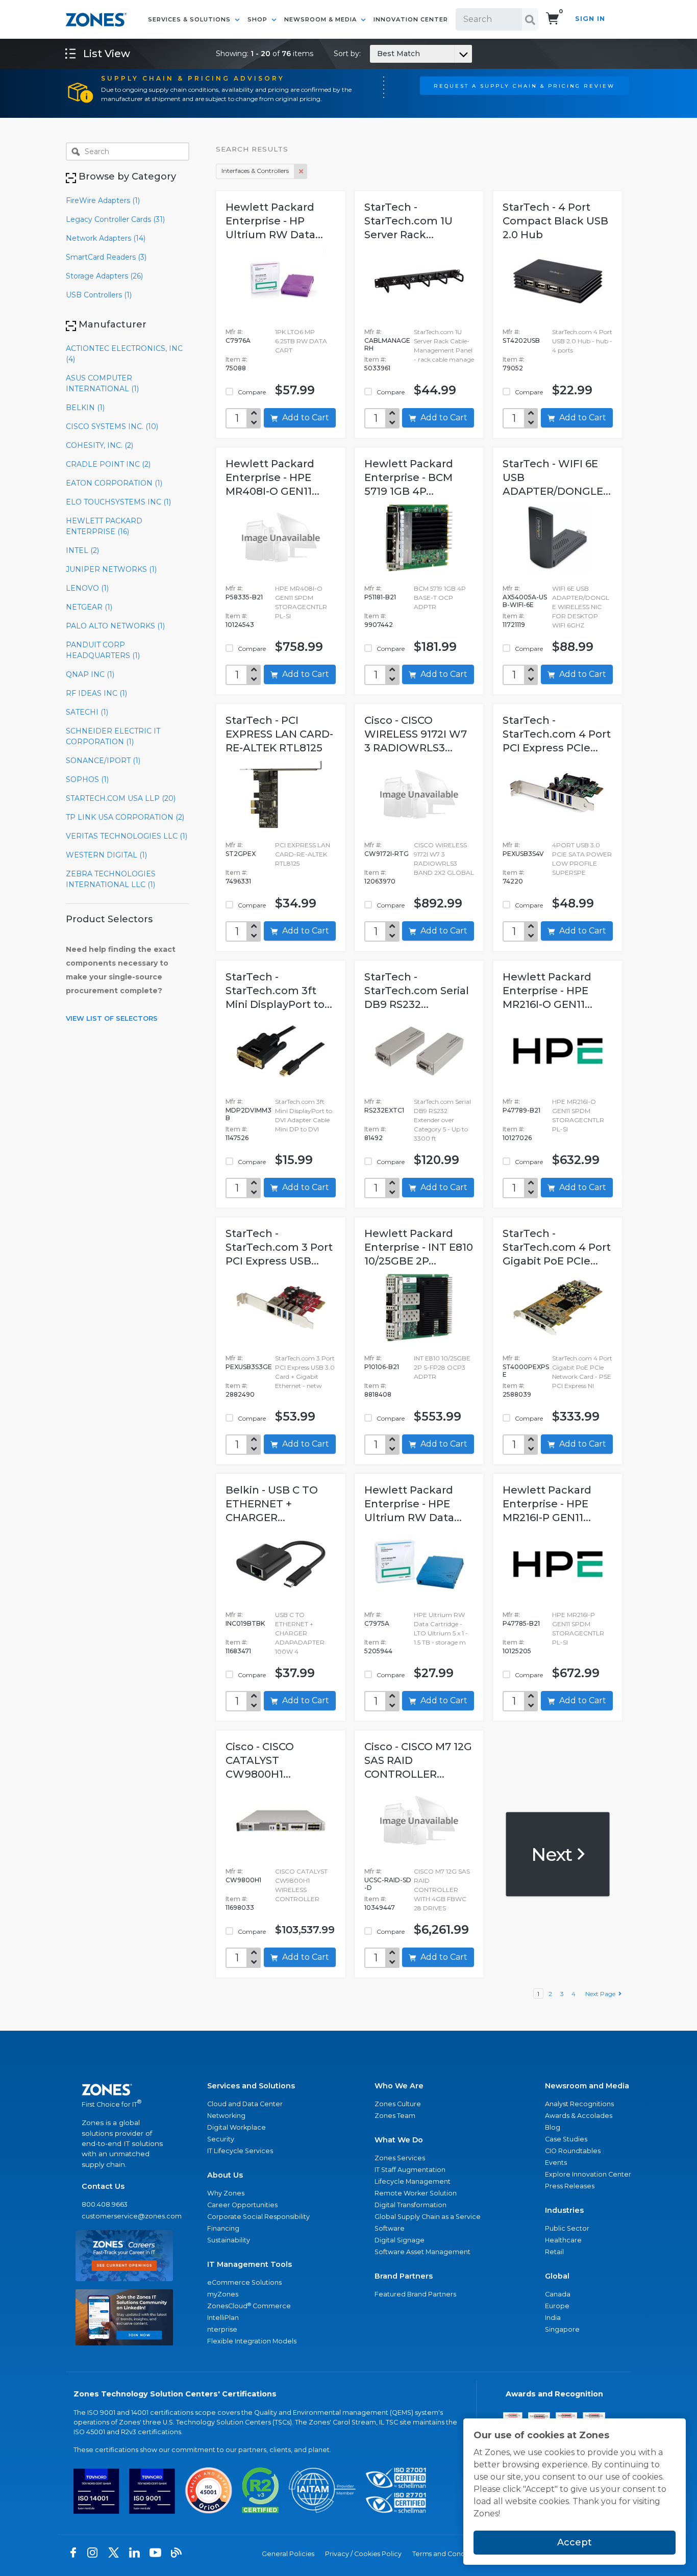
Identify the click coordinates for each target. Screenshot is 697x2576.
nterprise (222, 2329)
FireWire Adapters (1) (103, 200)
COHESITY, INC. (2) (99, 445)
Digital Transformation (410, 2205)
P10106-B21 (382, 1367)
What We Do (399, 2140)
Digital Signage (400, 2240)
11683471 (238, 1651)
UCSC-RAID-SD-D (388, 1884)
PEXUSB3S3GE (249, 1367)
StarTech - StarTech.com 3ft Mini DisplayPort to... (279, 991)
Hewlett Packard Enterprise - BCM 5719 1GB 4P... (409, 477)
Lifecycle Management (413, 2181)
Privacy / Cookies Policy (363, 2554)
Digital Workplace (237, 2127)
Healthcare (563, 2240)
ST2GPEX (241, 854)
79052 (513, 368)
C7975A (377, 1623)
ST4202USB (521, 340)
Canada (558, 2294)
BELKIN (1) (85, 408)
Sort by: (377, 54)
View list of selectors (112, 1018)
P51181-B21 (380, 597)
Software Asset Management (422, 2252)
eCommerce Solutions (244, 2282)
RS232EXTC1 (384, 1110)
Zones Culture (398, 2104)
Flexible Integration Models (252, 2341)
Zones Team (395, 2116)
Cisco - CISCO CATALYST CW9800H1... (260, 1760)
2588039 (517, 1394)
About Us (225, 2175)
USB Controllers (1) (99, 295)
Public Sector (567, 2228)
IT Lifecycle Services (240, 2151)
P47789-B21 (521, 1110)
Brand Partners (404, 2276)
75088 (236, 368)
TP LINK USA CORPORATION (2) (125, 817)
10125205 (517, 1651)
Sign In (590, 19)
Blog (553, 2127)
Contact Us (103, 2186)
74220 (513, 881)
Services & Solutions (190, 19)
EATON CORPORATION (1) (114, 483)
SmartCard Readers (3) (106, 257)
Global (557, 2276)
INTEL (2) (82, 550)
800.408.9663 (105, 2204)
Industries (564, 2210)
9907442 (379, 625)
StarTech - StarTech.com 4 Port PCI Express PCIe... (557, 734)
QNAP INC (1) (90, 674)
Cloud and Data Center (245, 2104)
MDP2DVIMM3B (248, 1114)
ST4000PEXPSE (526, 1371)
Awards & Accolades (579, 2116)
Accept (575, 2542)
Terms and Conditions (447, 2554)
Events (556, 2163)
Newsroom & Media (321, 19)
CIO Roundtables (573, 2151)
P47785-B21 (521, 1623)
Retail (554, 2252)
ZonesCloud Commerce (249, 2306)
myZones (223, 2294)
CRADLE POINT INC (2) (108, 464)
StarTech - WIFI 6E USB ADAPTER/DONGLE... (557, 477)
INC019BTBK (245, 1623)
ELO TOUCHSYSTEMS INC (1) (118, 502)
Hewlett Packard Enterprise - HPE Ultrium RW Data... (413, 1504)
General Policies (288, 2554)
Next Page (602, 1994)
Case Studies (566, 2139)
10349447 (380, 1908)
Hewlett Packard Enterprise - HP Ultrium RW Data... (274, 221)
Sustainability (229, 2240)
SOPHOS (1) (87, 779)
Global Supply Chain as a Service (428, 2217)
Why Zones (226, 2193)
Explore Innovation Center (588, 2174)
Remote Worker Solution (416, 2193)
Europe (557, 2306)
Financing (223, 2228)
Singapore (562, 2329)
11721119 (514, 625)
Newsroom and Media (587, 2086)
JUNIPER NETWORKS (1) (111, 569)
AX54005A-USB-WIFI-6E (525, 601)
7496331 (238, 881)
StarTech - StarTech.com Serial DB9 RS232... (417, 991)
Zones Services (400, 2158)
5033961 (377, 368)
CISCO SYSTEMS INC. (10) (112, 426)
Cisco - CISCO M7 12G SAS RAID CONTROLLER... (418, 1760)
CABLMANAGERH (387, 344)
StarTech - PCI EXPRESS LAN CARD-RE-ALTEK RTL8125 (279, 734)
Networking (226, 2116)
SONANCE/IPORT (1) (103, 761)
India (553, 2318)
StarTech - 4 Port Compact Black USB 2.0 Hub (555, 221)
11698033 (240, 1908)
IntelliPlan (223, 2318)
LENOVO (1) (87, 588)
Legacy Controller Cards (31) (115, 219)
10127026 (517, 1138)
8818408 (378, 1394)
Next (553, 1854)
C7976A (238, 340)
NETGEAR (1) (89, 607)
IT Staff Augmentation (410, 2170)
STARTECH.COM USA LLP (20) (121, 798)
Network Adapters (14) (106, 238)
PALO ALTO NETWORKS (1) (115, 626)
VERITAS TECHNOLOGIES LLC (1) (127, 836)
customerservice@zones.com (124, 2216)
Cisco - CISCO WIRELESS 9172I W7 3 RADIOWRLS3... (416, 734)
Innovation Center (411, 19)
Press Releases (570, 2186)
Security (221, 2139)
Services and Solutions (251, 2086)
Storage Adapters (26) (104, 276)
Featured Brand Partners (415, 2294)
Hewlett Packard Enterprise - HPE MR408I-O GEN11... (272, 477)
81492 (374, 1138)
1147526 (237, 1138)
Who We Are (399, 2086)
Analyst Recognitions (579, 2104)
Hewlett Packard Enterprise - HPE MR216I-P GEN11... (547, 1504)
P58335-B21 (244, 597)
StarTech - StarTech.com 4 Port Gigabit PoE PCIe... (557, 1247)
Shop (258, 19)
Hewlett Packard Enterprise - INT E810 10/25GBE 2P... (419, 1247)
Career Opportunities (242, 2205)
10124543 (240, 625)
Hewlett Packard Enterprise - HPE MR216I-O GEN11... (547, 991)
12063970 (380, 881)
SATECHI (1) (87, 712)
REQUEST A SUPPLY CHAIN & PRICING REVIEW (524, 86)
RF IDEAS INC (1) (96, 693)
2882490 (240, 1394)
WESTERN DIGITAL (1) (106, 855)
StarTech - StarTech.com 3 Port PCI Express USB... (279, 1247)
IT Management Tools (250, 2264)
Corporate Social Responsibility (258, 2217)
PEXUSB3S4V (523, 854)
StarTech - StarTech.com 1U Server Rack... (408, 221)
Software (390, 2228)
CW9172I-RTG (387, 854)
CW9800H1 (243, 1880)
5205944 (378, 1651)
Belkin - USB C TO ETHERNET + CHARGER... (272, 1504)
